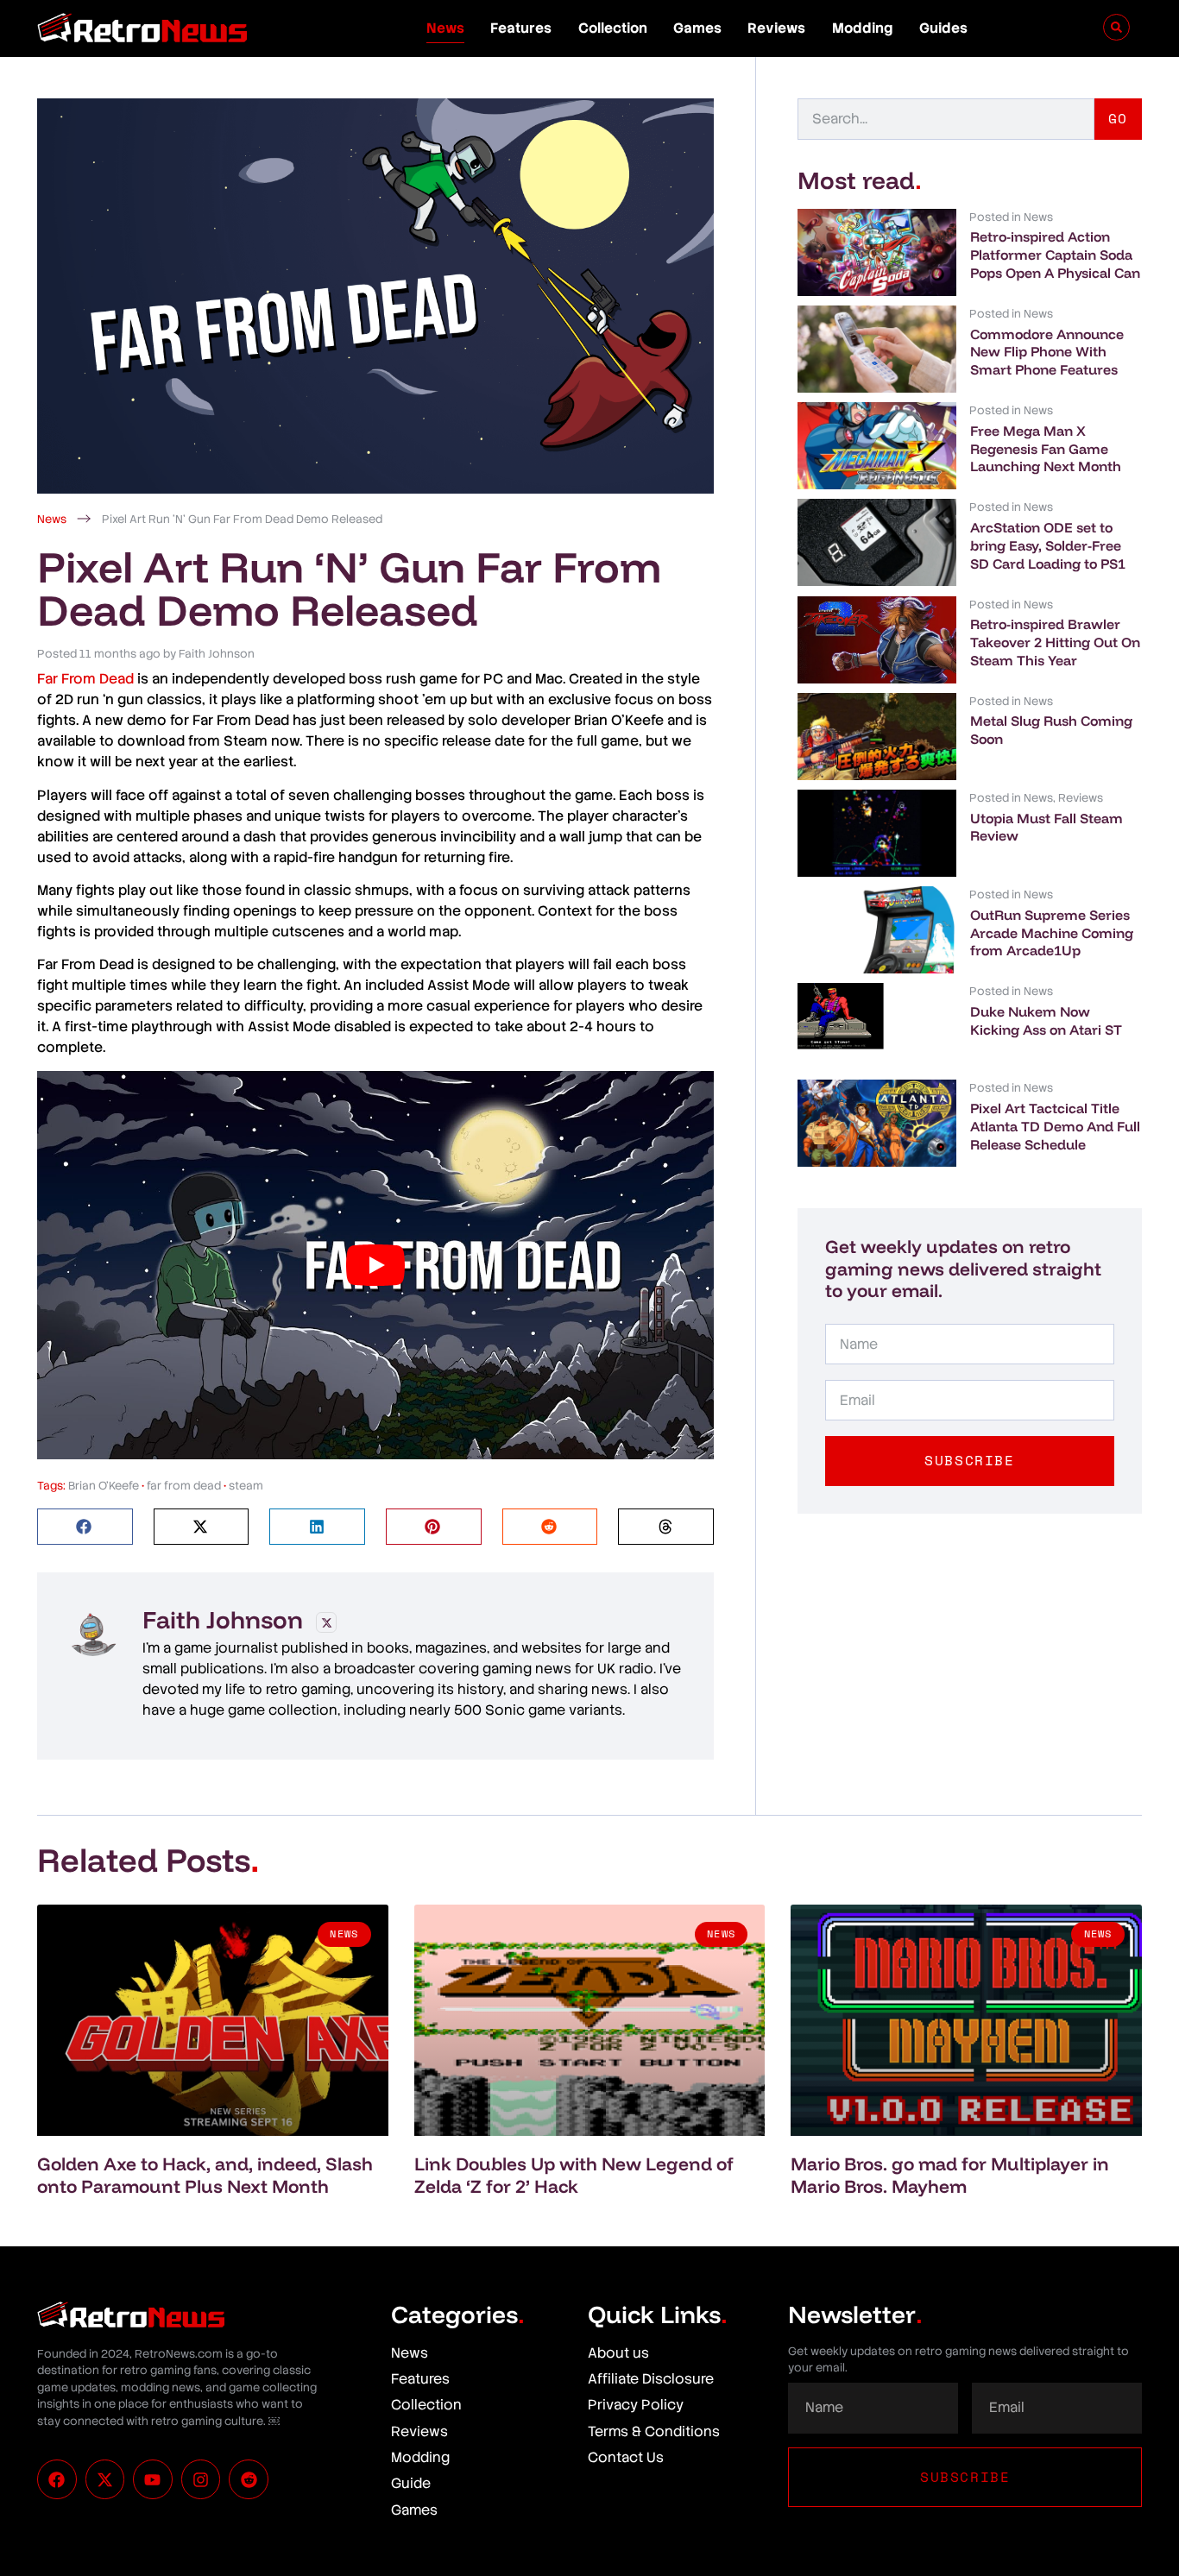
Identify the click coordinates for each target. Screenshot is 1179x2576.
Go (1118, 118)
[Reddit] (249, 2479)
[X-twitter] (105, 2479)
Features (521, 28)
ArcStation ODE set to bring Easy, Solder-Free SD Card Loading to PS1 (1048, 545)
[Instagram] (201, 2479)
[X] (326, 1622)
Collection (613, 28)
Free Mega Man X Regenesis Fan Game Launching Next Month (1046, 449)
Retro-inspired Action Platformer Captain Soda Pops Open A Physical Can (1055, 255)
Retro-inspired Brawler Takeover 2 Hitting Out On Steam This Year (1055, 642)
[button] (85, 1527)
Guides (943, 28)
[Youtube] (153, 2479)
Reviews (776, 28)
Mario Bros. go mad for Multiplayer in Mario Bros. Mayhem (950, 2174)
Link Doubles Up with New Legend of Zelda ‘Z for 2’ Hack (574, 2174)
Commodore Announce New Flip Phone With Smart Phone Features (1047, 352)
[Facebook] (57, 2479)
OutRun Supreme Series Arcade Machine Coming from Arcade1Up (1052, 933)
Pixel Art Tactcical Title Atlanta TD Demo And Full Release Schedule (1055, 1126)
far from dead (184, 1486)
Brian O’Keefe (104, 1486)
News (445, 28)
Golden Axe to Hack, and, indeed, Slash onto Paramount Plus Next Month (205, 2174)
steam (246, 1486)
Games (697, 28)
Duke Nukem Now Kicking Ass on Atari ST (1046, 1020)
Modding (863, 28)
